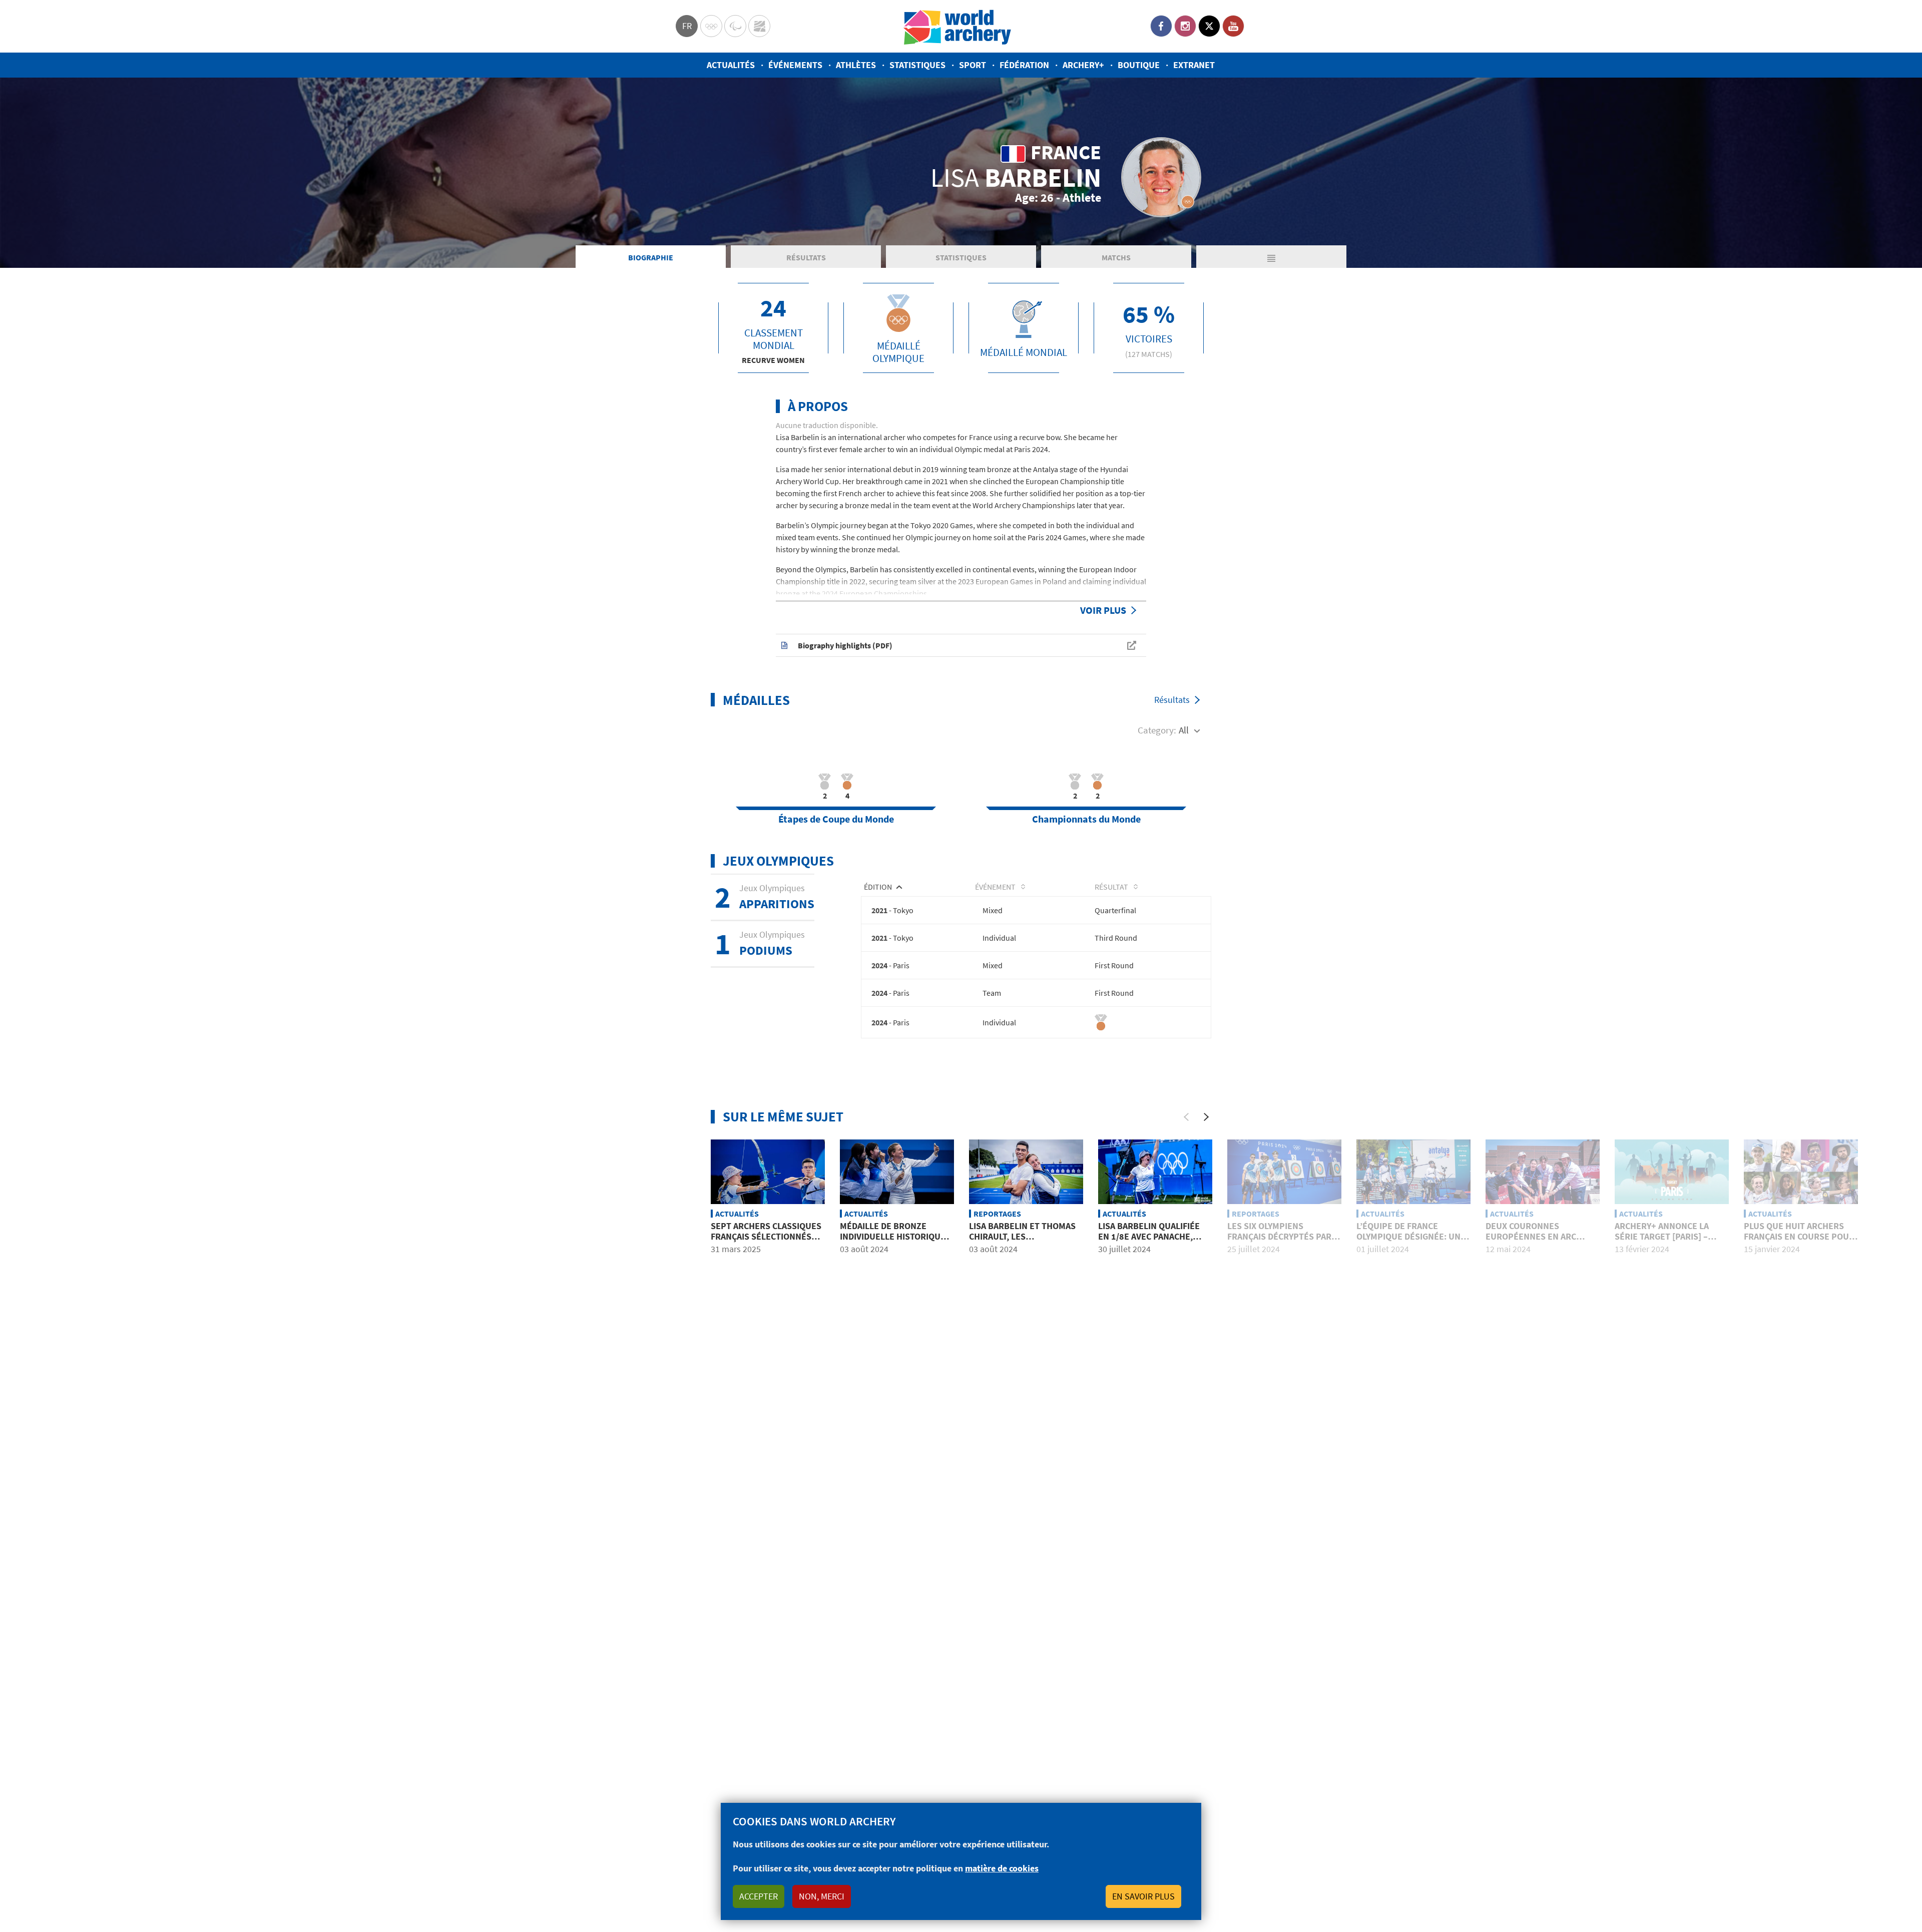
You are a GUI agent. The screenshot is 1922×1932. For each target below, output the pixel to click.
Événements (795, 65)
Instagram (1185, 26)
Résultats (806, 257)
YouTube (1233, 26)
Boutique (1139, 65)
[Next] (1206, 1117)
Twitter (1209, 26)
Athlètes (856, 65)
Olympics (711, 26)
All (1184, 730)
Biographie (651, 257)
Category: (1157, 730)
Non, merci (822, 1896)
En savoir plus (1143, 1896)
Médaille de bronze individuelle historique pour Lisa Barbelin (893, 1237)
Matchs (1116, 257)
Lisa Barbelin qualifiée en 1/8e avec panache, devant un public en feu (1152, 1237)
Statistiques (917, 65)
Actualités (731, 65)
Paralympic (735, 26)
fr (687, 26)
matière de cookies (1002, 1868)
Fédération (1024, 65)
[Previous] (1186, 1117)
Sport (973, 65)
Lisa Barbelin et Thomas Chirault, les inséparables (1022, 1237)
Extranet (1194, 65)
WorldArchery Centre (759, 26)
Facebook (1161, 26)
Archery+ (1083, 65)
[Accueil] (957, 26)
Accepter (759, 1896)
